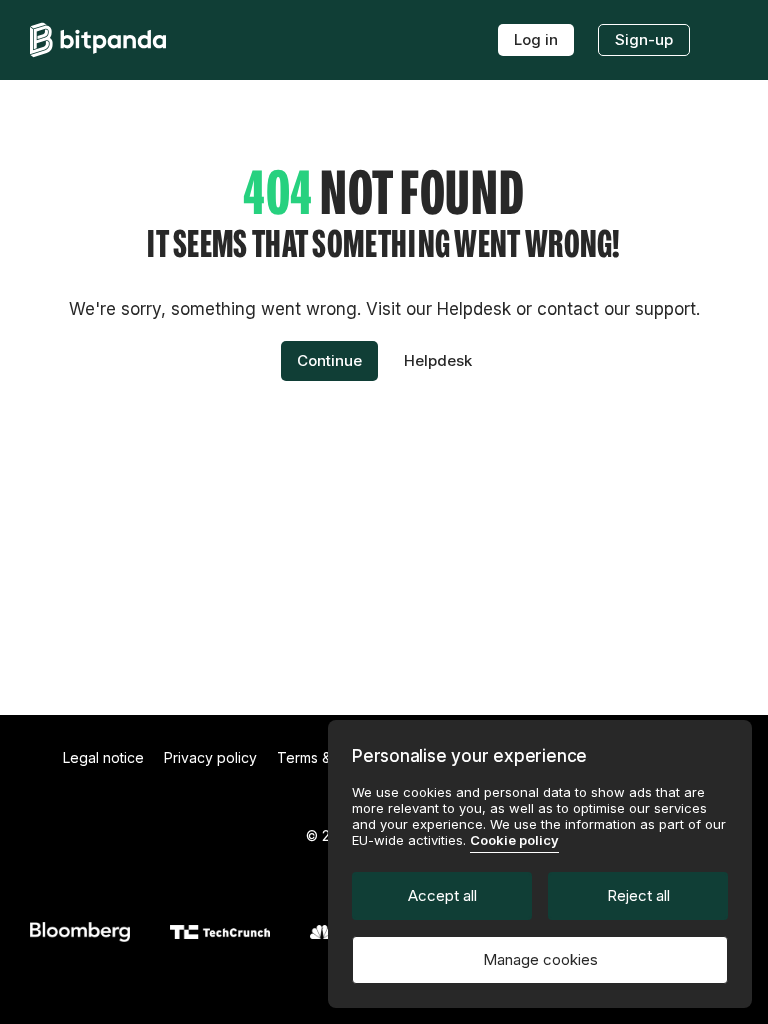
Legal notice (103, 757)
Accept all (442, 895)
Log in (536, 39)
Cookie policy (514, 840)
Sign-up (644, 39)
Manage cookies (540, 959)
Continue (329, 360)
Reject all (638, 895)
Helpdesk (438, 360)
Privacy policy (210, 757)
